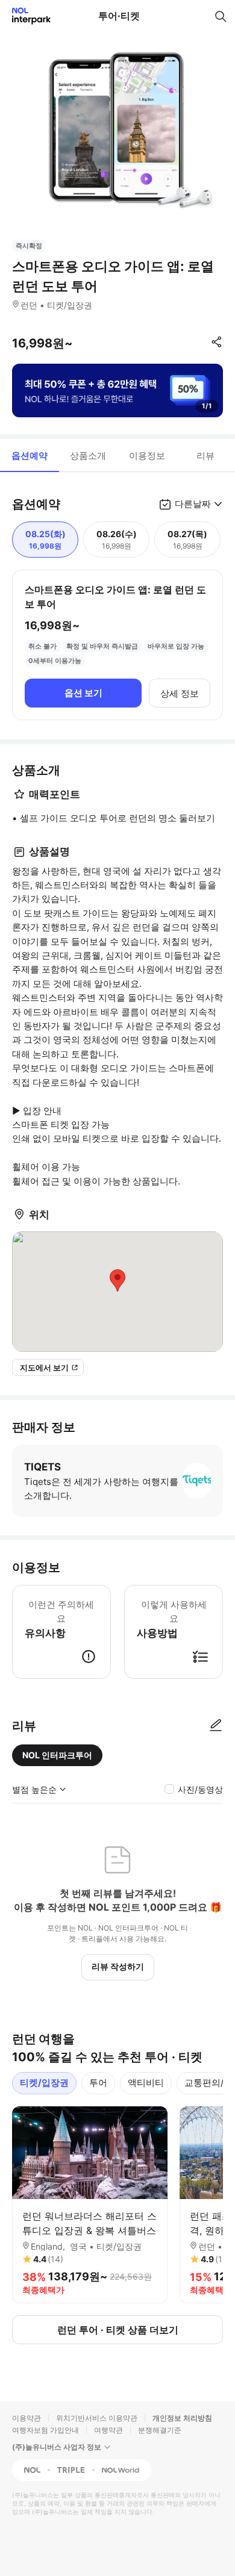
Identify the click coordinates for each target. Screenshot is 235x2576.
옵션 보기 (83, 693)
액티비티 (146, 2083)
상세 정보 (180, 693)
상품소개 (88, 456)
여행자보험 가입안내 (45, 2430)
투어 (98, 2083)
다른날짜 (193, 504)
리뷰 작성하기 (118, 1966)
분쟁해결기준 (160, 2430)
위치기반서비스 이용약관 (97, 2418)
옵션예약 (30, 456)
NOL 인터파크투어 (57, 1755)
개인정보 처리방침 (182, 2418)
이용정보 (147, 456)
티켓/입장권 (44, 2083)
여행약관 (108, 2430)
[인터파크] (26, 16)
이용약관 (27, 2418)
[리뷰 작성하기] (216, 1726)
